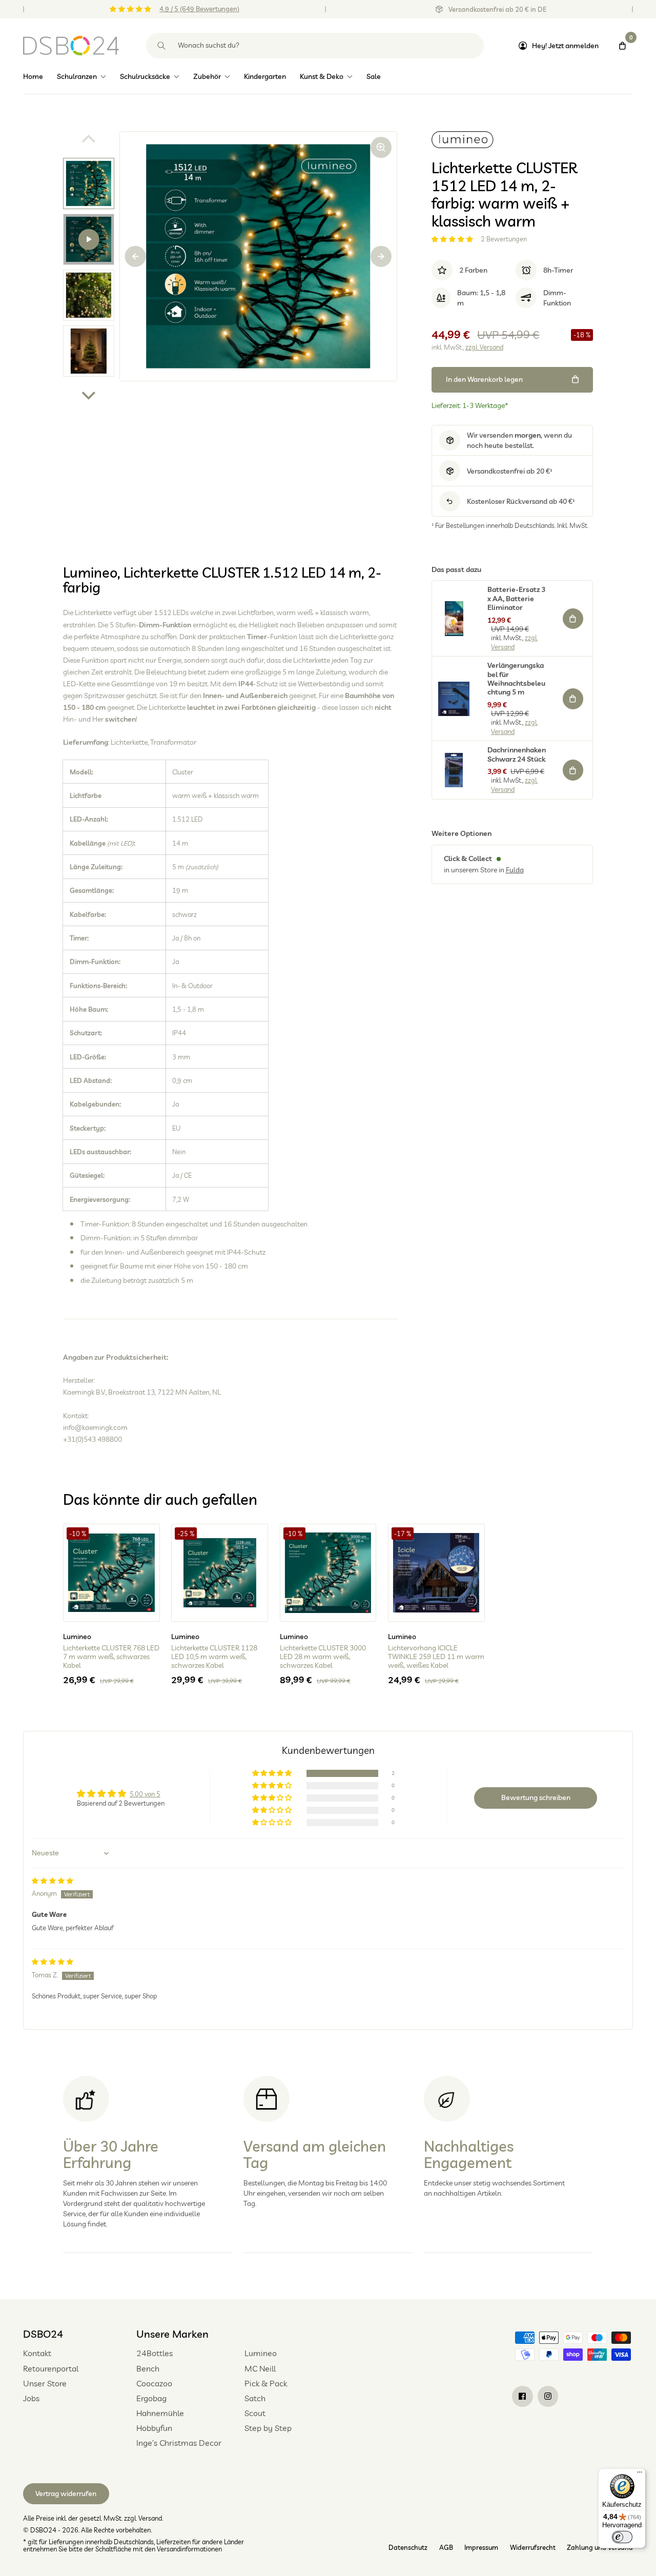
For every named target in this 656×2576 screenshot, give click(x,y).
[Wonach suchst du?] (162, 46)
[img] (53, 1880)
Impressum (481, 2547)
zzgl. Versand (484, 347)
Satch (255, 2398)
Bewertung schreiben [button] (536, 1797)
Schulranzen (77, 76)
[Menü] (640, 2475)
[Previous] (136, 257)
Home (33, 76)
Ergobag (151, 2398)
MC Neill (260, 2368)
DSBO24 (43, 2334)
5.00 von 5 (145, 1794)
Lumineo (261, 2353)
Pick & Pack (266, 2383)
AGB (446, 2547)
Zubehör (207, 76)
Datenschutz (408, 2547)
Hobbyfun (154, 2428)
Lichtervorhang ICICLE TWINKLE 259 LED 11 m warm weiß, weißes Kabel (436, 1657)
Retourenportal (51, 2368)
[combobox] (315, 46)
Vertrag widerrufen (66, 2493)
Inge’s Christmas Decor (179, 2443)
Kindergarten (265, 76)
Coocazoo (154, 2383)
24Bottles (155, 2353)
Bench (148, 2368)
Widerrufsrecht (533, 2547)
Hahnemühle (160, 2413)
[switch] (622, 2537)
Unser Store (45, 2383)
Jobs (31, 2398)
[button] (453, 239)
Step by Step (268, 2428)
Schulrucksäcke (145, 76)
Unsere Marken (172, 2334)
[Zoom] (381, 147)
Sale (374, 76)
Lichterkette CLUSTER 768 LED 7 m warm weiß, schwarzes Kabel (111, 1657)
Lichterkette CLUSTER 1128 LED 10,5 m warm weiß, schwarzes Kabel (214, 1657)
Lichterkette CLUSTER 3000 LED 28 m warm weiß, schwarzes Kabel (323, 1657)
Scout (255, 2413)
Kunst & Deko (322, 76)
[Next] (89, 394)
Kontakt (37, 2353)
